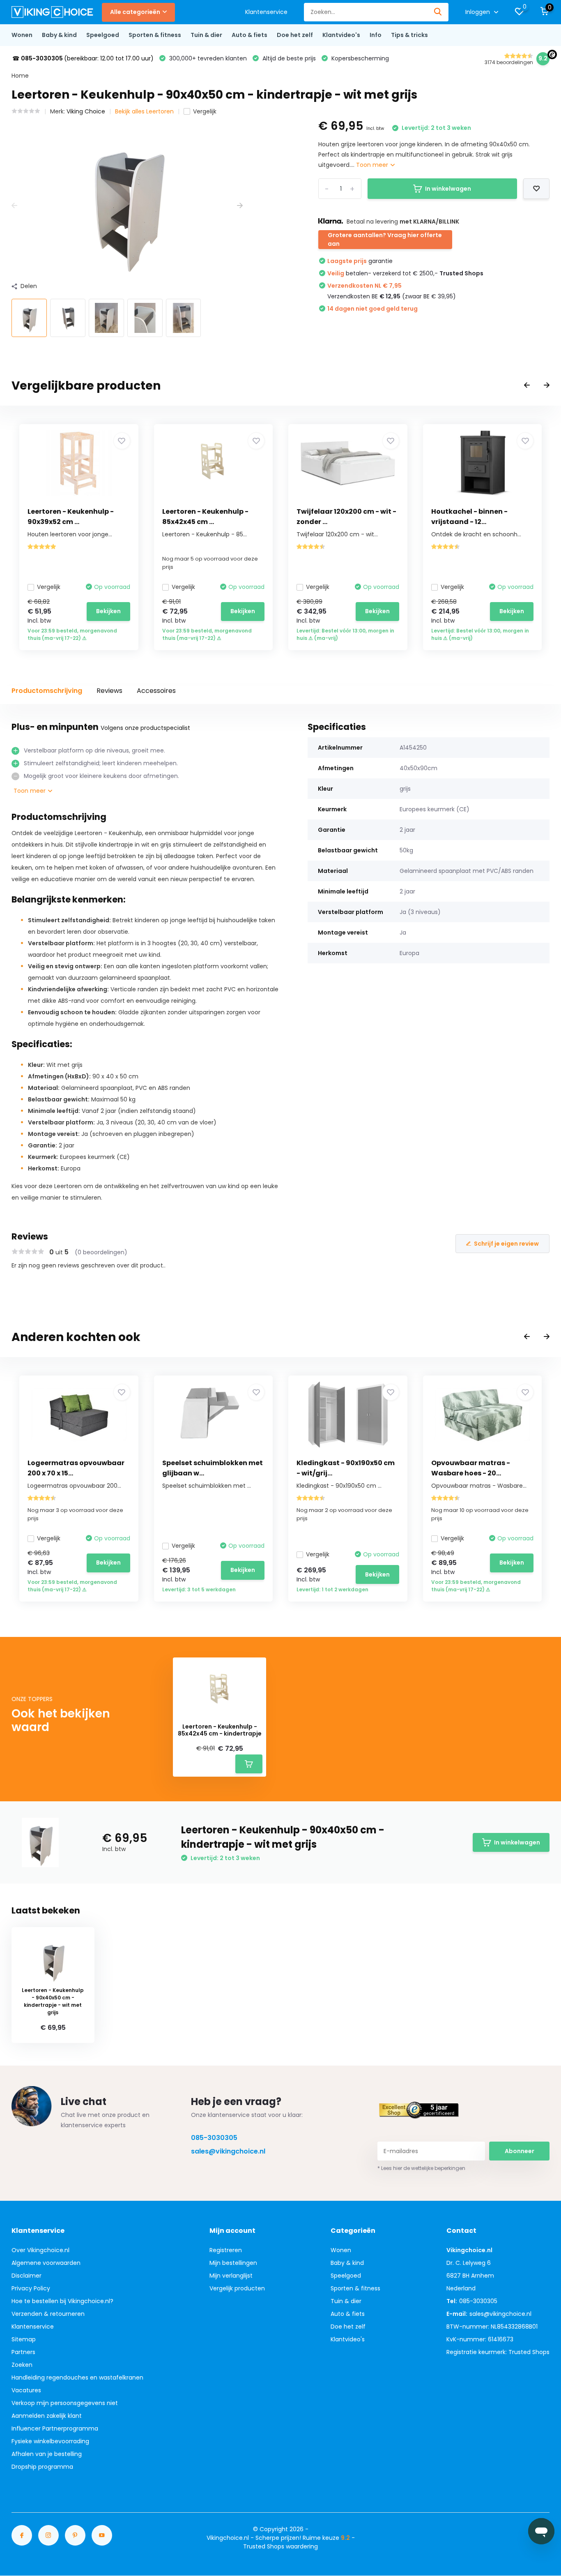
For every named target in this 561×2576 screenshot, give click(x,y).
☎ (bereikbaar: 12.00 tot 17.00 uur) (83, 58)
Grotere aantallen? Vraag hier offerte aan (385, 239)
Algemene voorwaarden (46, 2263)
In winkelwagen (448, 189)
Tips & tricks (409, 35)
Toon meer (373, 165)
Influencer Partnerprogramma (55, 2428)
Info (376, 35)
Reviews (109, 691)
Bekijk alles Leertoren (144, 111)
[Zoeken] (438, 12)
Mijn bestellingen (233, 2263)
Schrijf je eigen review (506, 1244)
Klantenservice (266, 12)
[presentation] (14, 206)
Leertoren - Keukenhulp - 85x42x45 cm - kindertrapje (220, 1730)
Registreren (226, 2250)
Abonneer (520, 2151)
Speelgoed (103, 35)
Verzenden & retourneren (48, 2314)
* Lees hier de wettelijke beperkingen (421, 2168)
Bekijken (108, 611)
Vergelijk (205, 111)
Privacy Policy (31, 2288)
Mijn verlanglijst (231, 2276)
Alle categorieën (135, 12)
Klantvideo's (341, 35)
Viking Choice (86, 111)
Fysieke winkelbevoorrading (50, 2441)
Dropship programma (42, 2467)
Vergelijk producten (237, 2288)
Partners (23, 2352)
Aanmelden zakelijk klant (47, 2416)
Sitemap (24, 2339)
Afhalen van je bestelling (47, 2454)
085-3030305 (214, 2138)
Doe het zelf (295, 35)
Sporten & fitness (155, 35)
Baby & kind (59, 35)
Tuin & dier (206, 35)
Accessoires (156, 691)
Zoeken (22, 2365)
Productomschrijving (47, 691)
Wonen (22, 35)
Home (20, 76)
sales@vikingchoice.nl (228, 2151)
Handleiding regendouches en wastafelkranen (77, 2377)
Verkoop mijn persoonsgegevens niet (65, 2403)
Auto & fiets (249, 35)
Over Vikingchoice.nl (40, 2250)
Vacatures (26, 2390)
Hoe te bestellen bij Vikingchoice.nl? (62, 2301)
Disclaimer (26, 2276)
